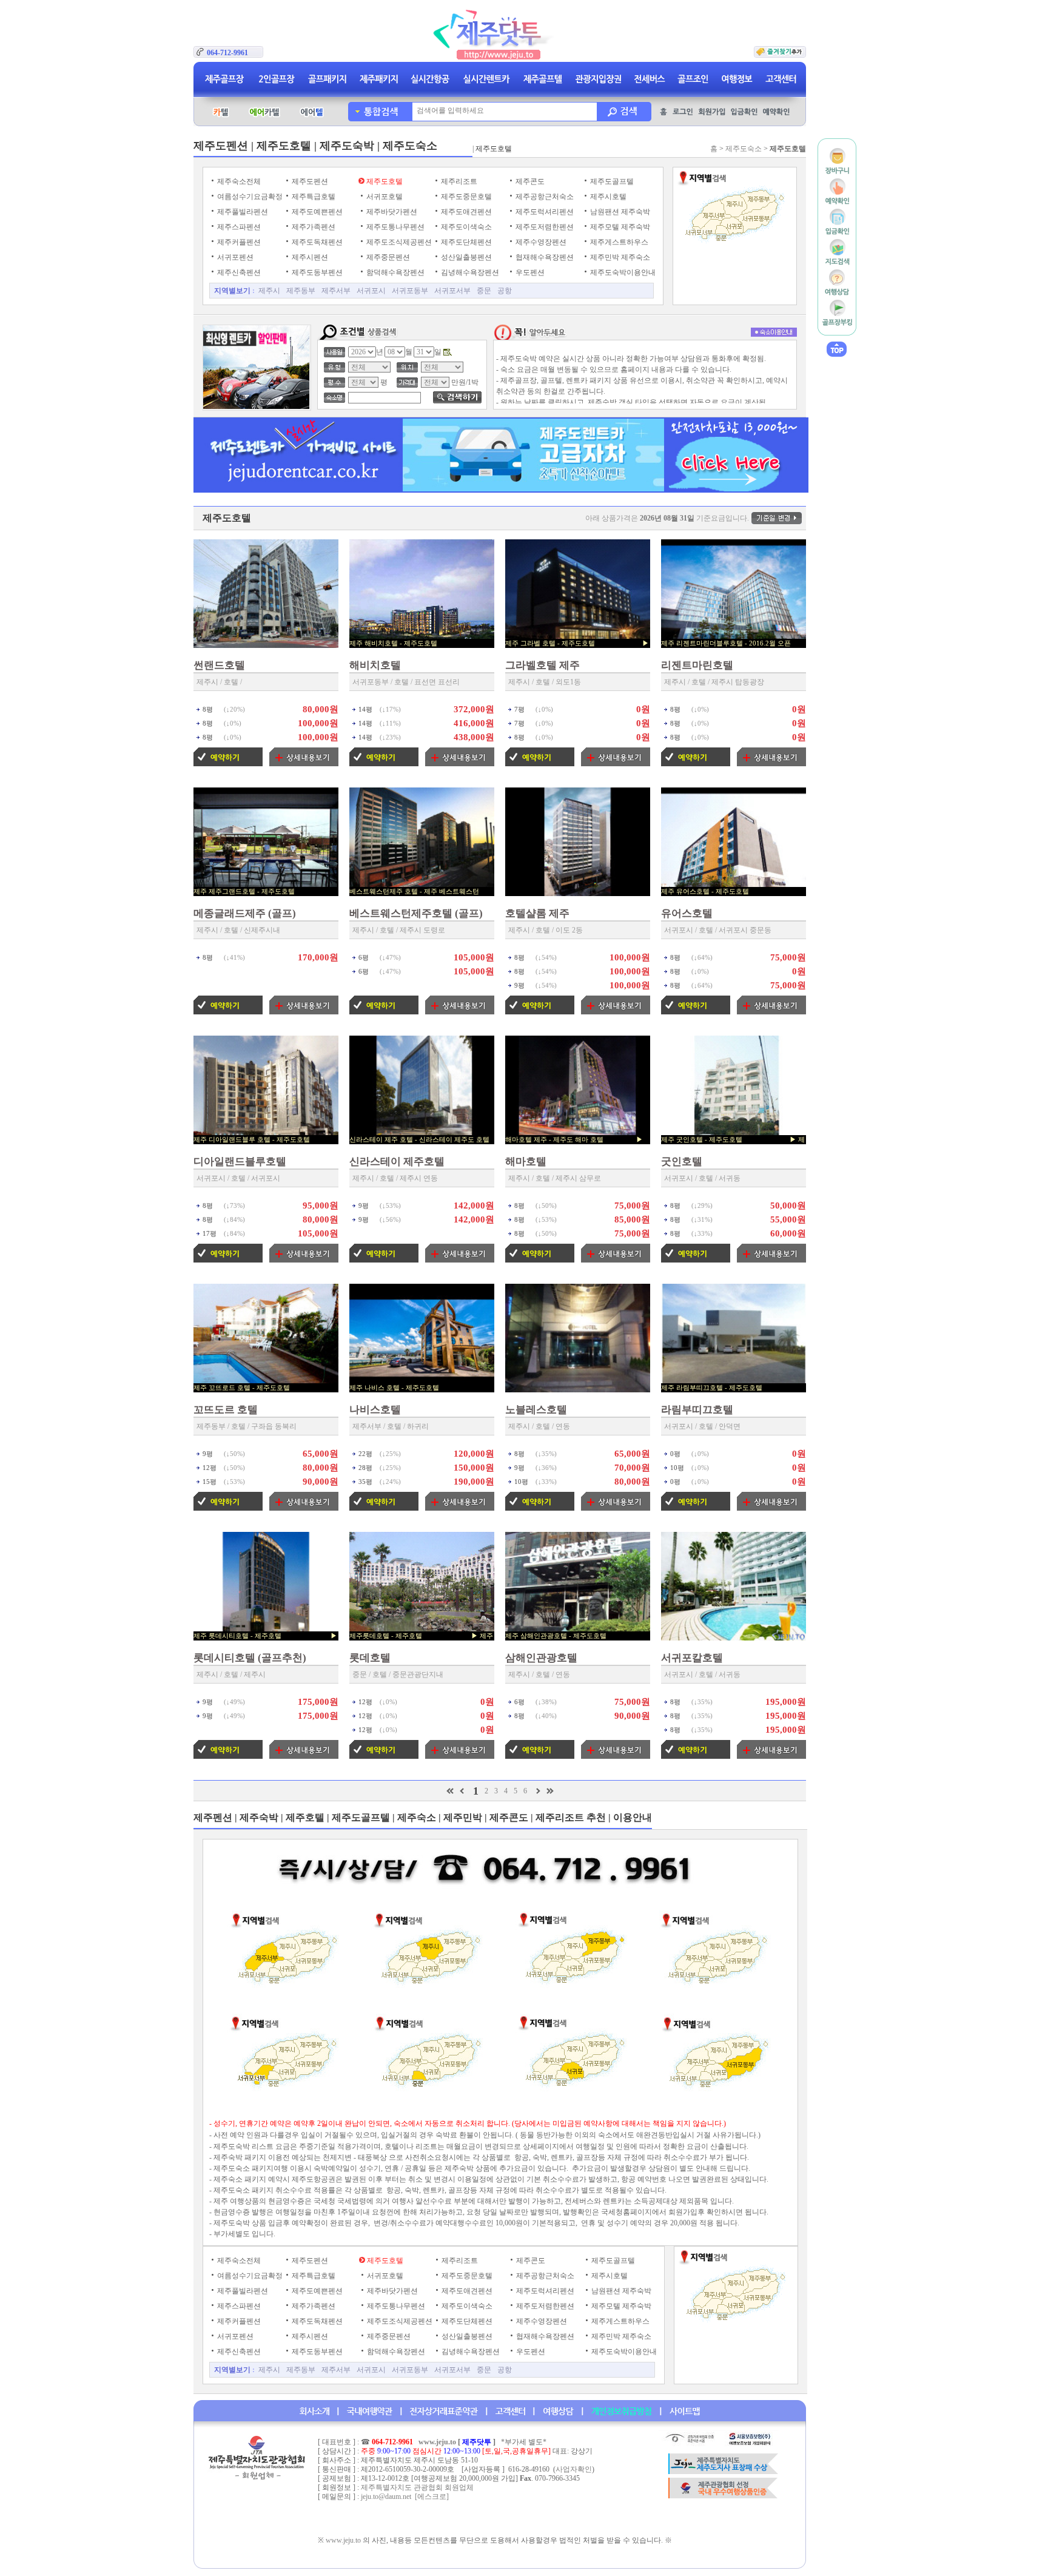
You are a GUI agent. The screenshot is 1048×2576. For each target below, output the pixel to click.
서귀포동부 (410, 291)
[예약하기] (228, 764)
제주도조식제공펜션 (398, 242)
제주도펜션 (309, 181)
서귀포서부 (452, 291)
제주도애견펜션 (465, 212)
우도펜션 (529, 272)
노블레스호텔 (536, 1410)
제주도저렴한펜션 (544, 227)
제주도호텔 (384, 181)
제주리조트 (458, 181)
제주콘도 (529, 181)
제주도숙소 (744, 149)
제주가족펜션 (313, 227)
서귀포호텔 (384, 197)
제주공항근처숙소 (544, 197)
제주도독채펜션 (316, 242)
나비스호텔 (375, 1410)
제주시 (269, 291)
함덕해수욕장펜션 (395, 272)
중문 (484, 291)
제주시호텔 (607, 197)
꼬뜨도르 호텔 (226, 1410)
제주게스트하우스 (618, 242)
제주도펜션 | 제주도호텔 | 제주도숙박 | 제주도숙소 (315, 146)
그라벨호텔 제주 (542, 665)
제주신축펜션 (238, 272)
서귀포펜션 (234, 257)
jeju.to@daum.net (386, 2497)
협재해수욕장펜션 (544, 257)
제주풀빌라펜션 (242, 212)
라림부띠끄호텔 (697, 1410)
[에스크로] (432, 2497)
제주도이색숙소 (465, 227)
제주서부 (336, 291)
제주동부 (301, 291)
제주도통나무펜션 (395, 227)
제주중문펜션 (387, 257)
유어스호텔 (687, 913)
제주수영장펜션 (540, 242)
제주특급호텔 (313, 197)
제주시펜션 (309, 257)
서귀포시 (371, 291)
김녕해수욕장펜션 (469, 272)
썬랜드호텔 (219, 665)
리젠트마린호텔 (697, 665)
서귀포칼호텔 (692, 1658)
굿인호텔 (682, 1162)
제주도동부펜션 (316, 272)
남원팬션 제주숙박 (619, 212)
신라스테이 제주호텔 (397, 1162)
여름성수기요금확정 (249, 197)
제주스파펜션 (238, 227)
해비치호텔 (375, 665)
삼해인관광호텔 (541, 1658)
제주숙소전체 (238, 181)
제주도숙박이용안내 (622, 272)
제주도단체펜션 (465, 242)
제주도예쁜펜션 (316, 212)
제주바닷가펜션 (391, 212)
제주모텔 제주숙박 (619, 227)
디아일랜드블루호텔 (240, 1162)
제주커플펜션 (238, 242)
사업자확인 (574, 2469)
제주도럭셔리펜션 (544, 212)
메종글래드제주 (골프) (245, 913)
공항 (505, 291)
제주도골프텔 (611, 181)
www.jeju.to (437, 2442)
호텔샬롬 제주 (537, 913)
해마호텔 (526, 1162)
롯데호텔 (370, 1658)
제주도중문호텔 (465, 197)
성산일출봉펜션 (465, 257)
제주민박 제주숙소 (619, 257)
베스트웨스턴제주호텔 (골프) (416, 913)
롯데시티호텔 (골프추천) (250, 1658)
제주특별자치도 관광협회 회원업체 (417, 2487)
